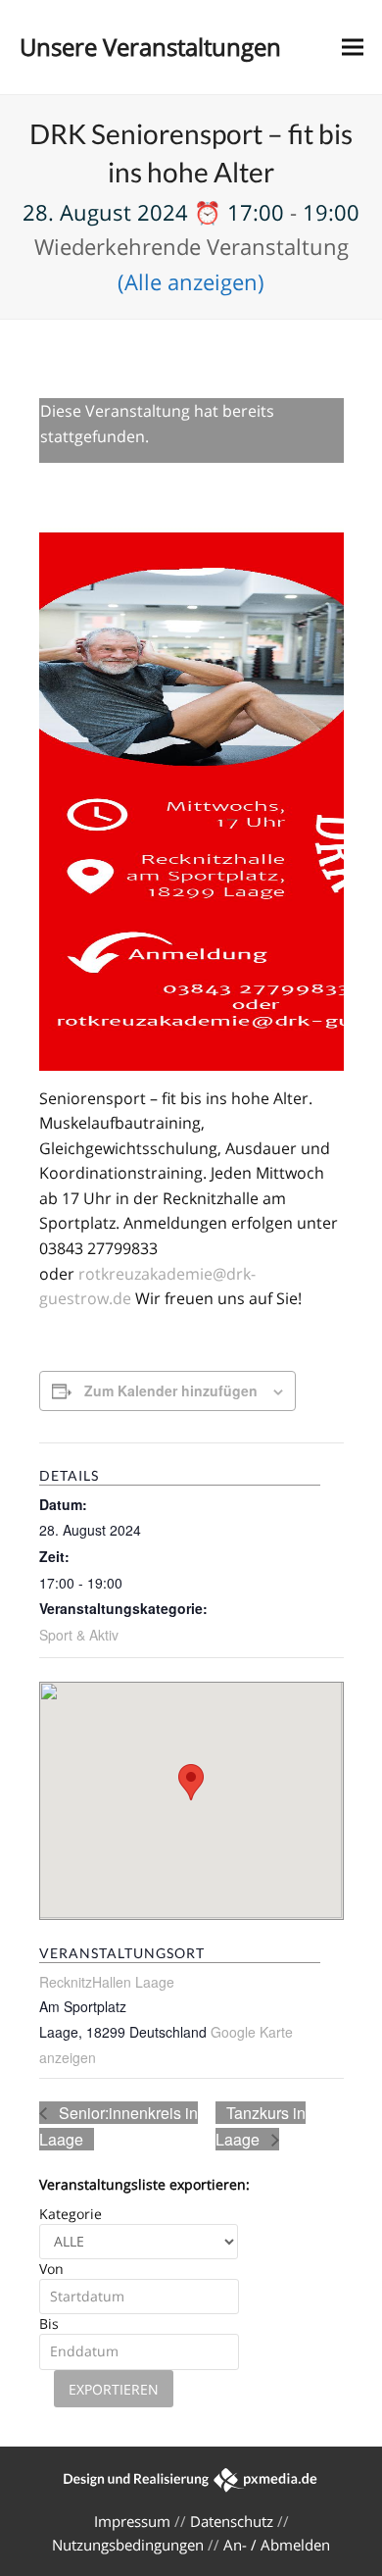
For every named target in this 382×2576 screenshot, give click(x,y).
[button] (353, 48)
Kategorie (71, 2214)
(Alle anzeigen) (191, 281)
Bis (49, 2323)
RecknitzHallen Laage (107, 1982)
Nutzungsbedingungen (128, 2545)
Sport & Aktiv (79, 1635)
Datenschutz (232, 2521)
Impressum (132, 2521)
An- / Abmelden (277, 2545)
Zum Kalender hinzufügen (171, 1390)
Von (51, 2269)
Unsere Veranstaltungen (150, 47)
